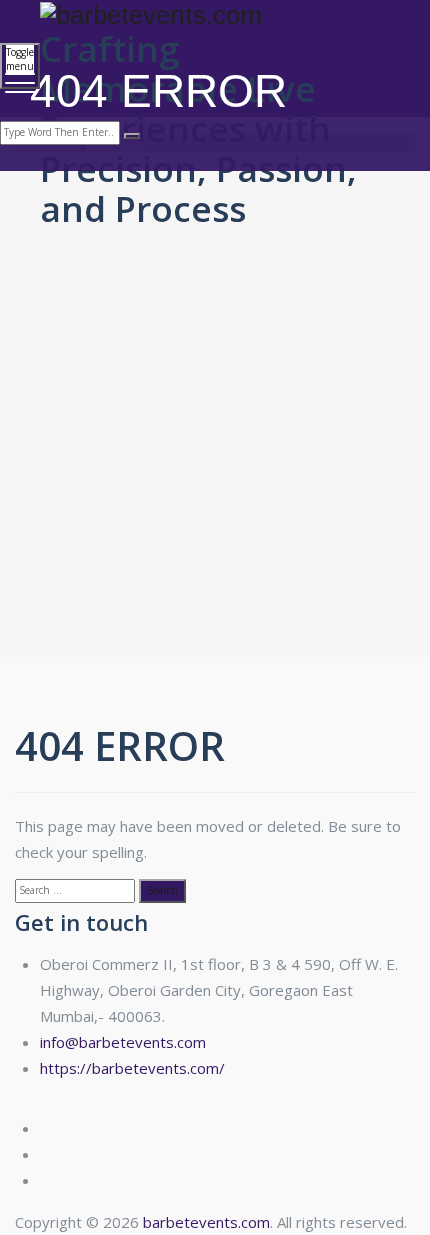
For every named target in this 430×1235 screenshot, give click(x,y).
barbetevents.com (206, 1222)
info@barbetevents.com (123, 1042)
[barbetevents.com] (212, 14)
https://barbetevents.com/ (132, 1068)
